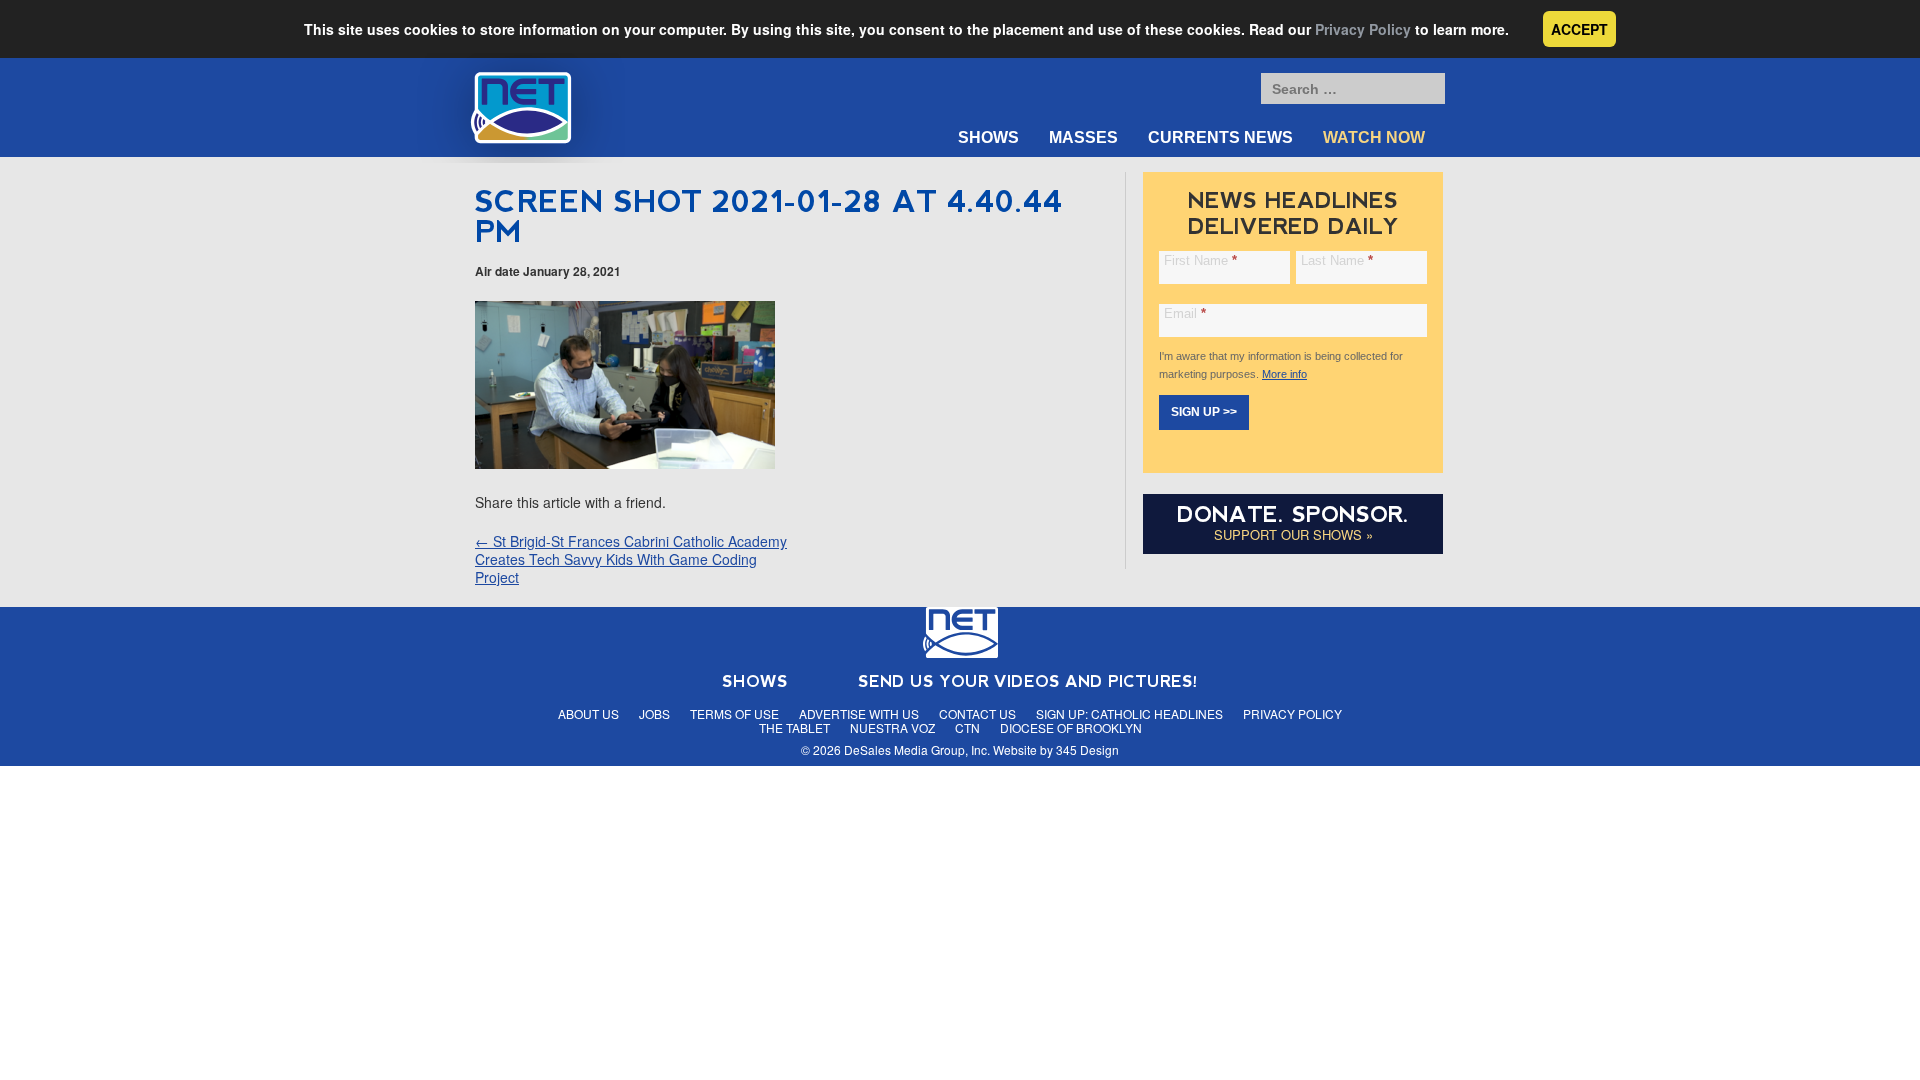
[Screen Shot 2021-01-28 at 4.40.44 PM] (625, 463)
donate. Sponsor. (1293, 514)
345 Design (1087, 749)
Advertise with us (859, 713)
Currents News (1220, 137)
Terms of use (734, 713)
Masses (1083, 137)
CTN (967, 727)
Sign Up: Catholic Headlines (1129, 713)
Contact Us (977, 713)
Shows (988, 137)
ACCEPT (1579, 29)
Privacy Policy (1363, 29)
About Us (588, 713)
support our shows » (1293, 534)
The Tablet (794, 727)
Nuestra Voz (892, 727)
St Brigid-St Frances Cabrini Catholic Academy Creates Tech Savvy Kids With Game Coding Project (631, 559)
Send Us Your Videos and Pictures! (1028, 681)
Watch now (1374, 137)
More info (1284, 374)
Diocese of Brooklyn (1071, 727)
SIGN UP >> (1204, 412)
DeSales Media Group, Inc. (917, 749)
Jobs (654, 713)
